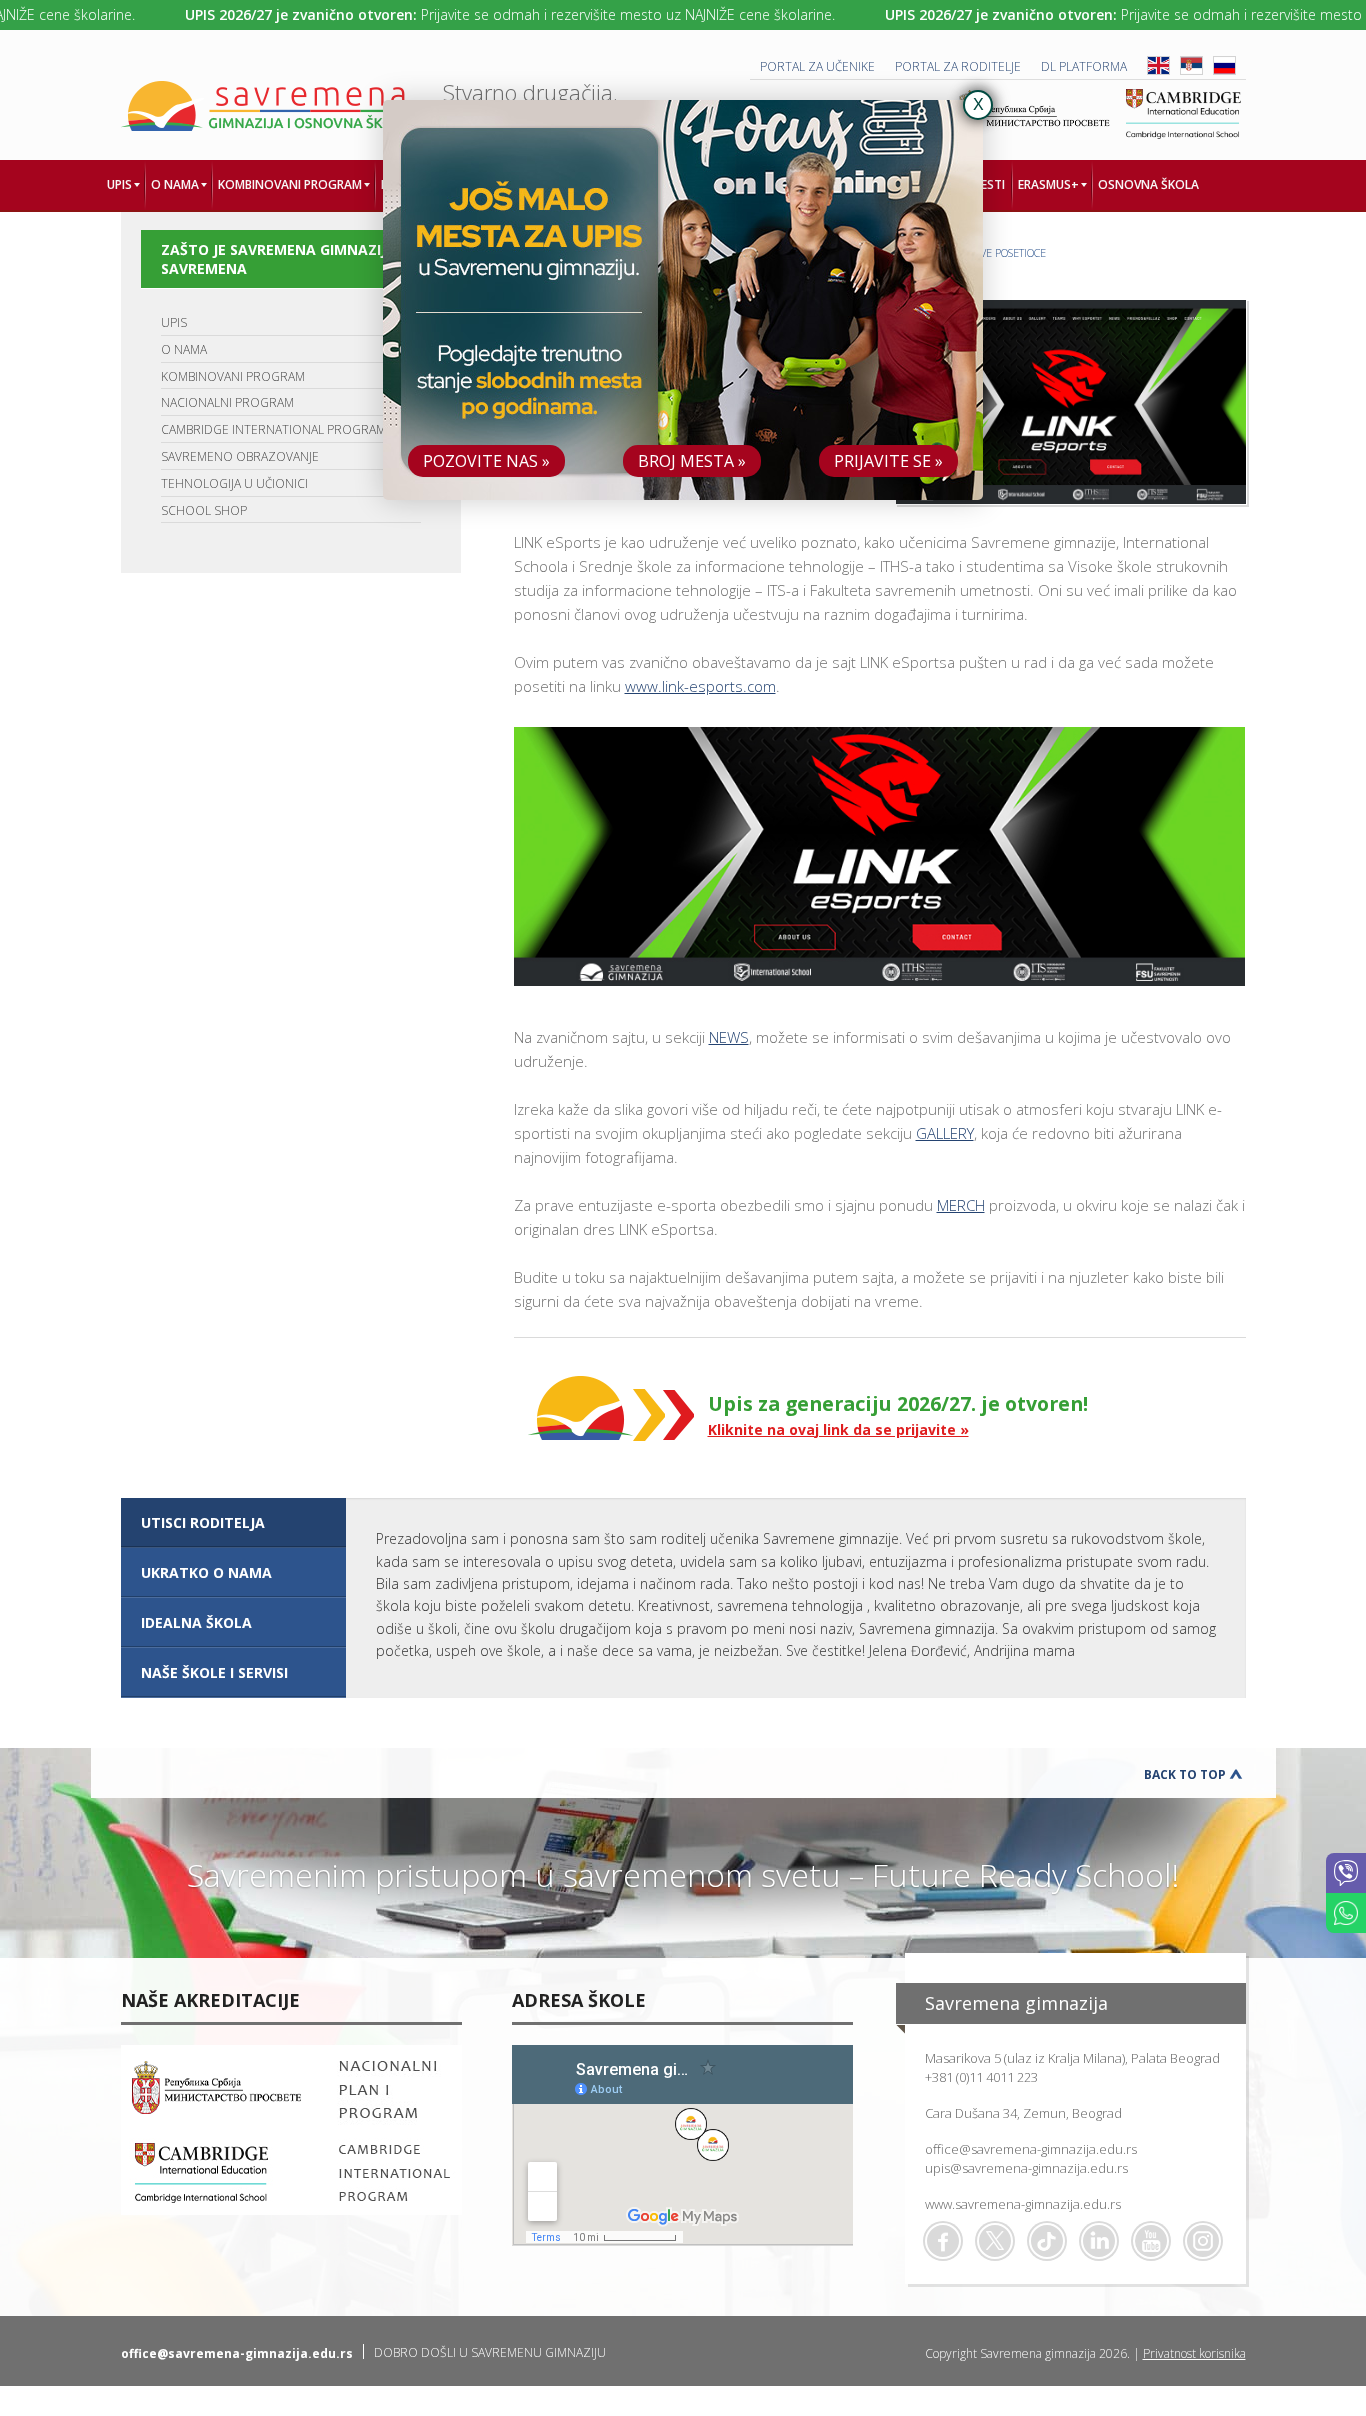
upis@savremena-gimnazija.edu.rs (1026, 2168)
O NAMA (184, 349)
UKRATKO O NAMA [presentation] (206, 1572)
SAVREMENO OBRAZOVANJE (240, 456)
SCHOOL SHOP (204, 510)
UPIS (174, 322)
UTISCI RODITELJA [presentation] (203, 1522)
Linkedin (1099, 2241)
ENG (1158, 65)
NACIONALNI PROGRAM (227, 402)
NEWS (729, 1037)
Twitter (995, 2241)
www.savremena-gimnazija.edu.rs (1023, 2204)
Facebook (943, 2241)
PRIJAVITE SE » (888, 461)
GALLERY (945, 1133)
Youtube (1151, 2241)
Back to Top (1185, 1774)
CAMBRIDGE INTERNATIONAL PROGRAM (273, 429)
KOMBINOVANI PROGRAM (233, 376)
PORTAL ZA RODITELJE (958, 66)
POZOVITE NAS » (486, 461)
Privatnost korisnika (1194, 2353)
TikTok (1047, 2241)
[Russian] (1224, 70)
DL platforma (1084, 66)
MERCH (961, 1205)
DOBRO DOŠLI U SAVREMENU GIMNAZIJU (490, 2352)
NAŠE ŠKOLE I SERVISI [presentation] (214, 1672)
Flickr (1203, 2241)
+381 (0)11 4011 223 (981, 2077)
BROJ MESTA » (692, 461)
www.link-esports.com (700, 686)
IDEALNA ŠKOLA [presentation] (196, 1622)
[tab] (233, 1523)
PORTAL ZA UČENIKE (817, 66)
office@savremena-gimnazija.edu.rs (1031, 2149)
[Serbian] (1191, 70)
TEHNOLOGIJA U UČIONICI (234, 483)
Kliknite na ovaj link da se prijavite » (838, 1429)
